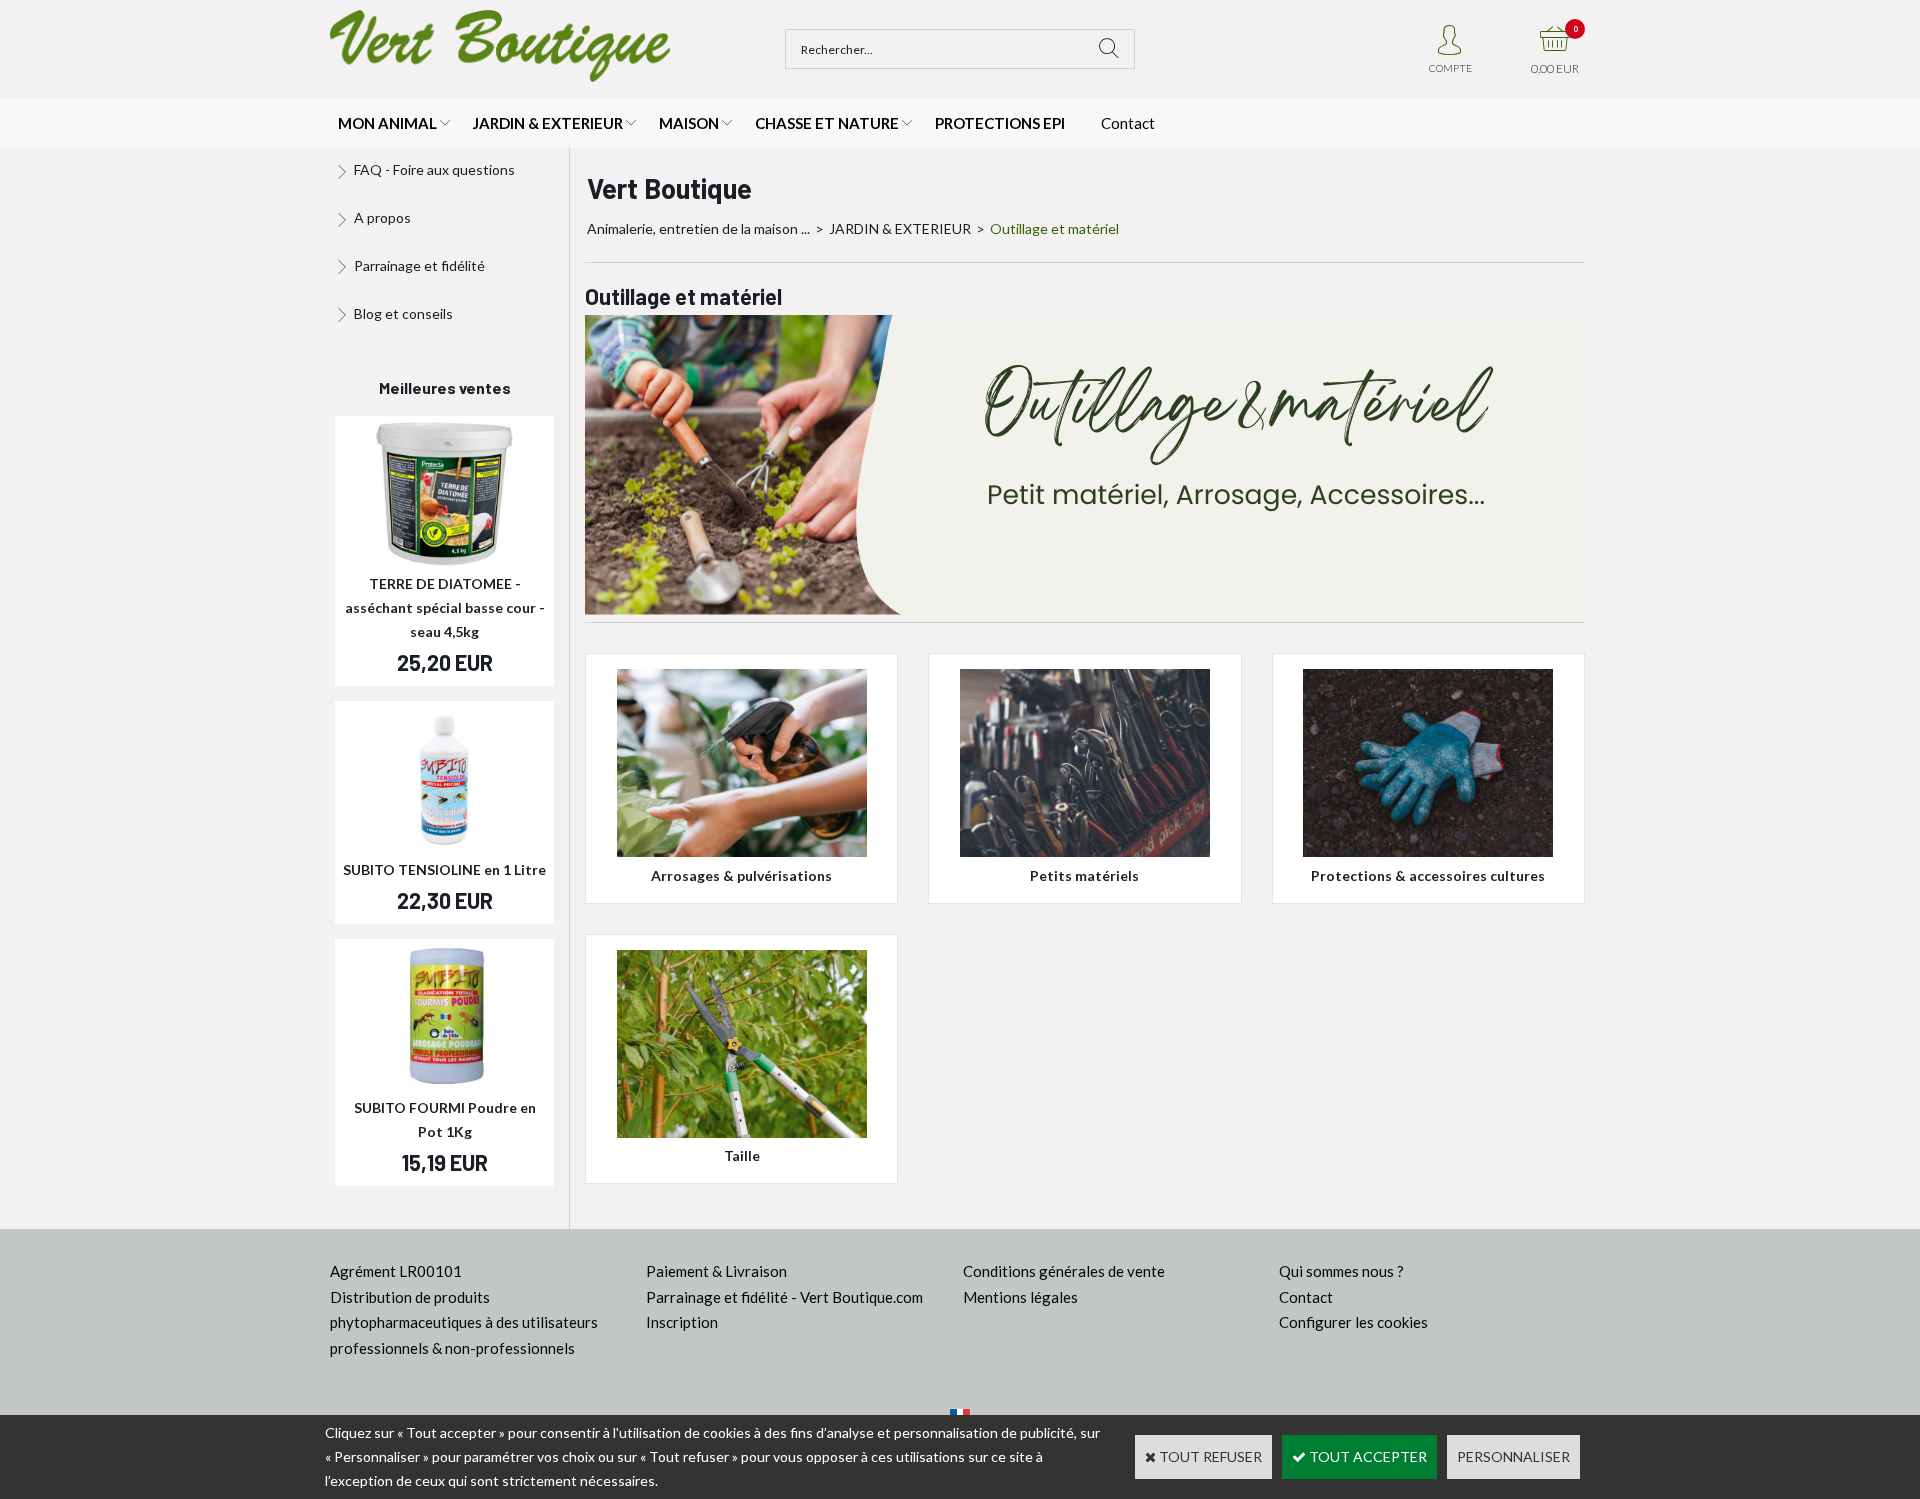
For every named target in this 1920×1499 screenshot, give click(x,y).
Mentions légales (1020, 1297)
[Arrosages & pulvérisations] (742, 851)
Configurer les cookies (1353, 1322)
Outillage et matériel (1054, 228)
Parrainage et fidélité (419, 265)
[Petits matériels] (1085, 851)
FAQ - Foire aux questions (434, 169)
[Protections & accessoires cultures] (1428, 851)
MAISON (689, 123)
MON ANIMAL (387, 123)
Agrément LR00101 (396, 1271)
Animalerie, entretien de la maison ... (698, 228)
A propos (382, 217)
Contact (1128, 123)
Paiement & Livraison (716, 1271)
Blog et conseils (403, 313)
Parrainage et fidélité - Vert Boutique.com (784, 1297)
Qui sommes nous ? (1341, 1271)
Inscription (682, 1322)
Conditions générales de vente (1064, 1271)
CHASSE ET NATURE (827, 123)
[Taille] (742, 1132)
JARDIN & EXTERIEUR (548, 123)
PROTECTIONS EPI (1000, 123)
